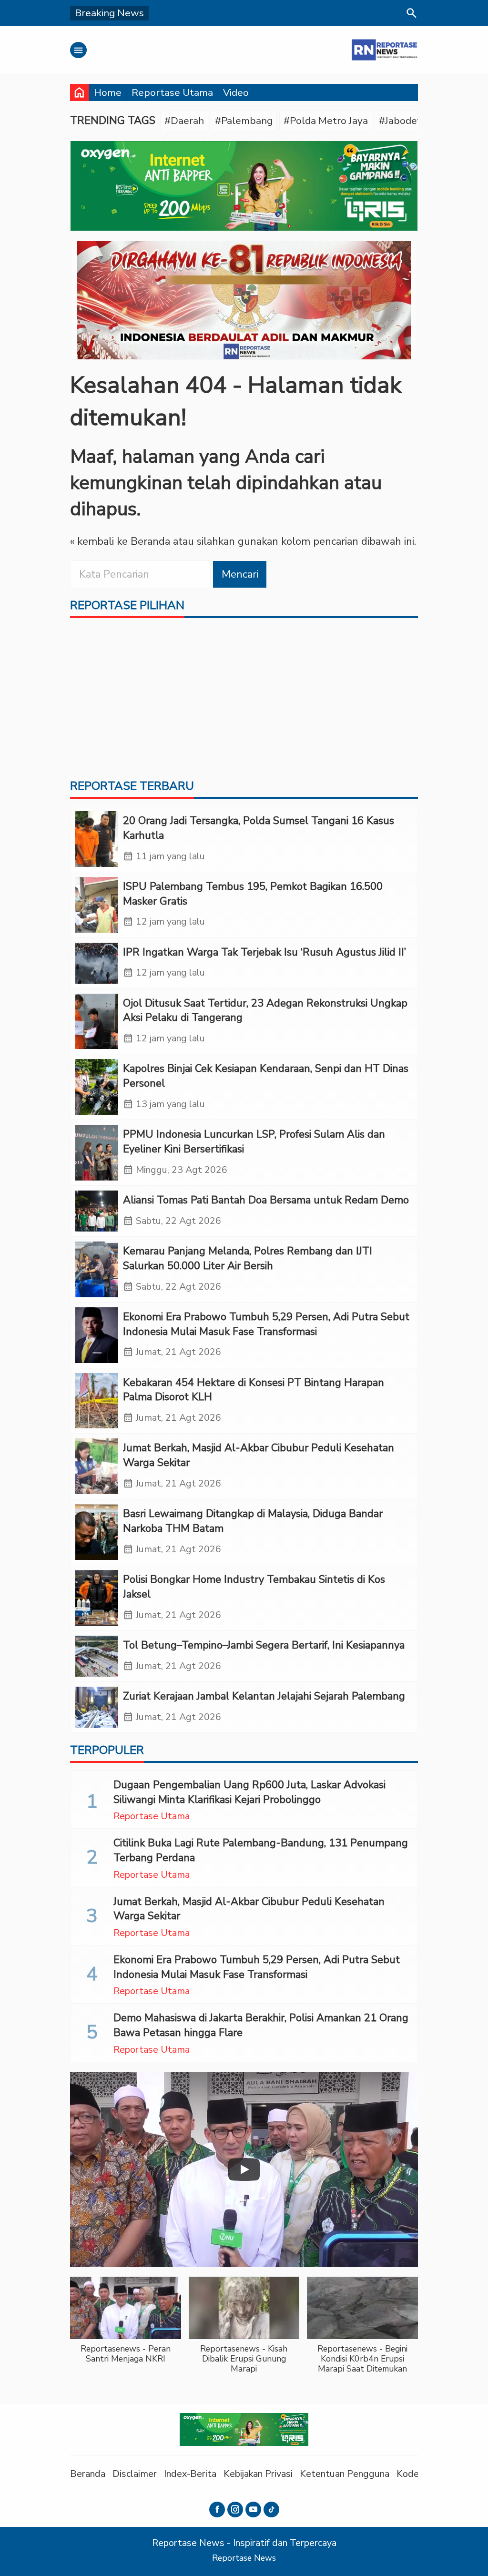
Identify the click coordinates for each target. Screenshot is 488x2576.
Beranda (88, 2474)
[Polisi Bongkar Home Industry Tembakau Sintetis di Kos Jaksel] (97, 1598)
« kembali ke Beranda (120, 541)
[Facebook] (217, 2510)
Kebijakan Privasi (258, 2474)
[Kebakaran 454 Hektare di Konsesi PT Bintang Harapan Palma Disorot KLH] (97, 1401)
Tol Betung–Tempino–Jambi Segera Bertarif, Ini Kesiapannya (264, 1645)
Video (236, 92)
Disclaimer (135, 2474)
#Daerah (184, 121)
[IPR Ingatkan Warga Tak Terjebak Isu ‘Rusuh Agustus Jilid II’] (97, 963)
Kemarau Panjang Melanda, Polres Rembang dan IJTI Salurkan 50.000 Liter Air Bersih (248, 1258)
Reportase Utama (172, 92)
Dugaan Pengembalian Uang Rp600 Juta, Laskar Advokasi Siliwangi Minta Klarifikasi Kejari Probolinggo (249, 1792)
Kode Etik (417, 2474)
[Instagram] (235, 2510)
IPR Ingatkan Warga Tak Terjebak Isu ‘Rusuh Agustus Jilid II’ (264, 952)
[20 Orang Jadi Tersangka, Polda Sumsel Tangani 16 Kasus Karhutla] (97, 839)
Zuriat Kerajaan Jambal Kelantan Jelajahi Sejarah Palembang (264, 1696)
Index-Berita (190, 2474)
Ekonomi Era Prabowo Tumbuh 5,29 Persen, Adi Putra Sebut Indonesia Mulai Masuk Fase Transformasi (266, 1324)
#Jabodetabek (411, 121)
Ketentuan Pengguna (345, 2474)
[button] (126, 2325)
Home (108, 92)
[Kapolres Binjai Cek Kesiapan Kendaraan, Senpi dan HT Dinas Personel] (97, 1087)
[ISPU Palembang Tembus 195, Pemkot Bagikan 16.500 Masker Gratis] (97, 905)
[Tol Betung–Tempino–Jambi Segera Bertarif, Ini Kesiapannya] (97, 1656)
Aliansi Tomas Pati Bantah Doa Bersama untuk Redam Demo (266, 1200)
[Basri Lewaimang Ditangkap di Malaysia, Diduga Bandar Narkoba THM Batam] (97, 1532)
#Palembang (244, 121)
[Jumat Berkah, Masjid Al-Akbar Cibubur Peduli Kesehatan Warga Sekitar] (97, 1466)
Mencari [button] (240, 574)
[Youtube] (253, 2510)
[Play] (244, 2169)
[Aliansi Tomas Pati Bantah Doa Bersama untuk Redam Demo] (97, 1211)
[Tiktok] (271, 2510)
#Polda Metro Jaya (326, 121)
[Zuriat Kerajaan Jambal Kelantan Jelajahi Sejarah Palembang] (97, 1707)
